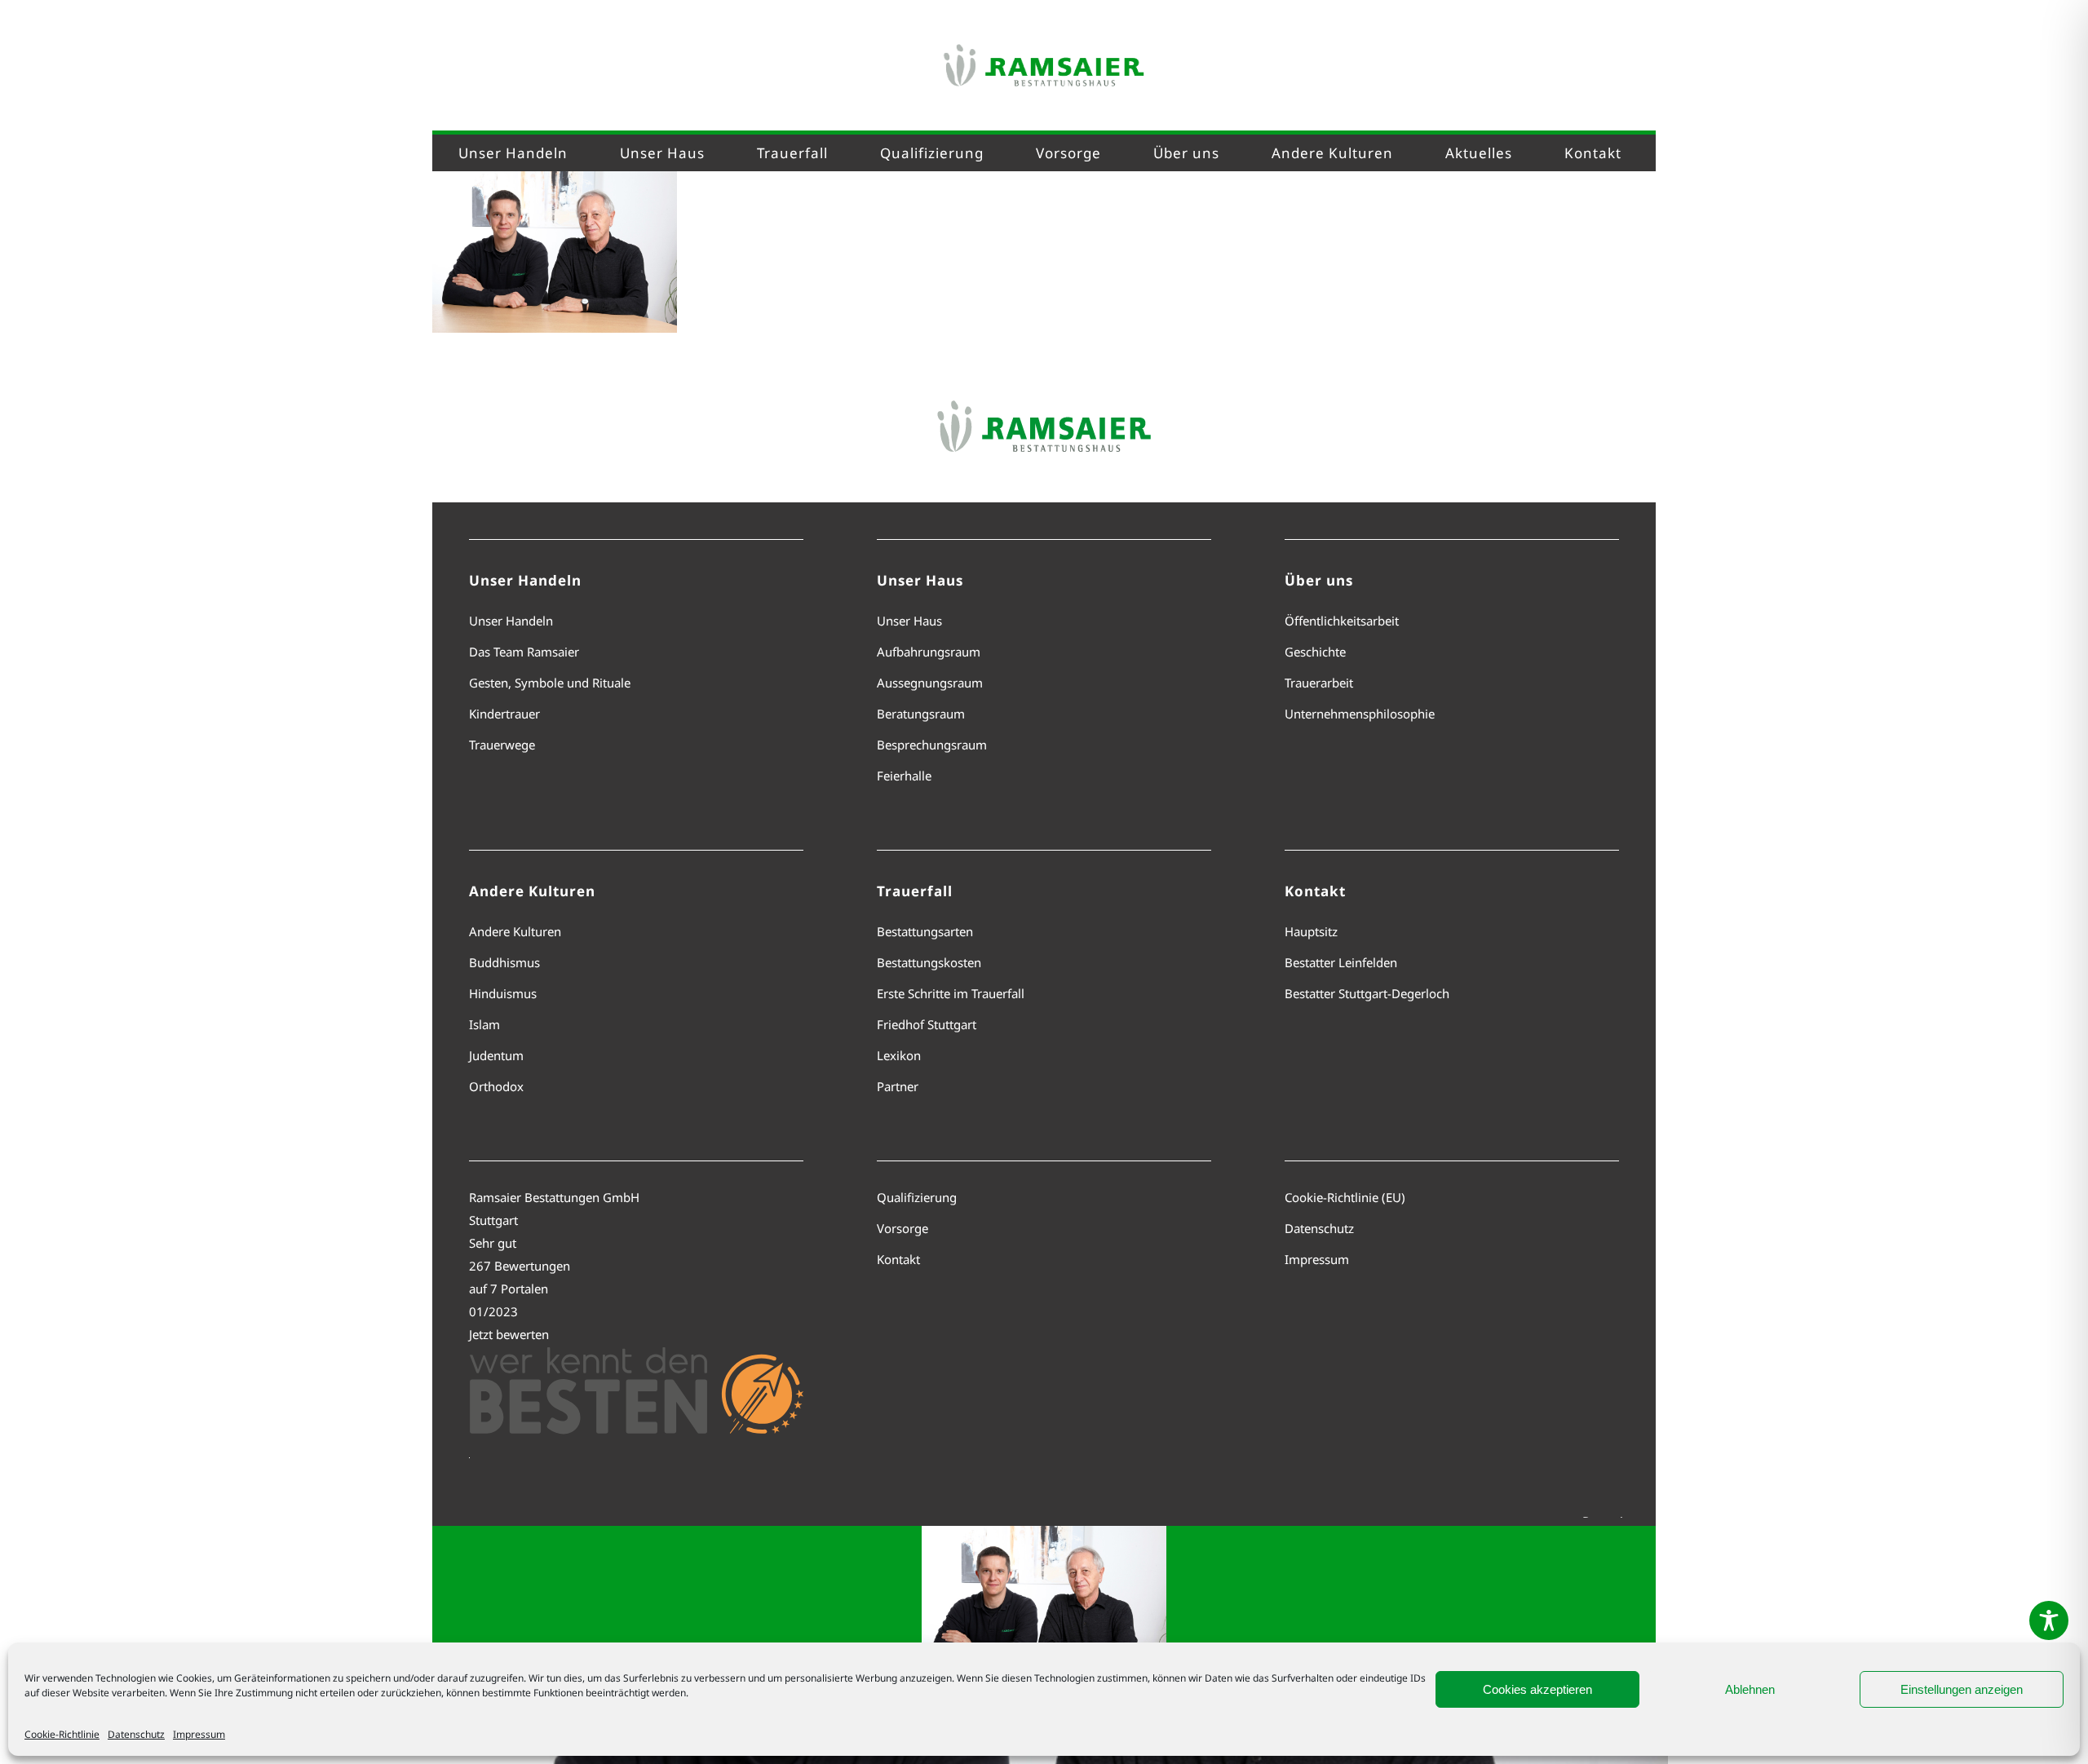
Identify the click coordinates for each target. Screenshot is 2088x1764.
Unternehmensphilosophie (1360, 714)
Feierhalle (904, 776)
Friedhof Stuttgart (927, 1024)
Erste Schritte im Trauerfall (951, 993)
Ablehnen (1750, 1689)
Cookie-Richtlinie (62, 1734)
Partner (898, 1086)
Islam (484, 1024)
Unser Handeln (511, 621)
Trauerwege (502, 745)
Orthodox (496, 1086)
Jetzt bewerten (509, 1334)
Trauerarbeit (1319, 683)
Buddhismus (504, 962)
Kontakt (898, 1259)
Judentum (496, 1055)
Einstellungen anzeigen (1962, 1689)
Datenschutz (136, 1734)
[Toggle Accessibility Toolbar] (2049, 1620)
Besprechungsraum (932, 745)
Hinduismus (503, 993)
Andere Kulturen (515, 931)
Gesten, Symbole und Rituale (550, 683)
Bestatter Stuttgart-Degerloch (1367, 993)
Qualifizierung (917, 1197)
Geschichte (1315, 652)
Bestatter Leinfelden (1341, 962)
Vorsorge (902, 1228)
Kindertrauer (504, 714)
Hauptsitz (1311, 931)
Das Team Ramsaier (524, 652)
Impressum (199, 1734)
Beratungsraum (921, 714)
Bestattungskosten (929, 962)
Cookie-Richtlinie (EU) (1345, 1197)
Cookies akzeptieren (1537, 1689)
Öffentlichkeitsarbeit (1342, 621)
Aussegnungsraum (930, 683)
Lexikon (899, 1055)
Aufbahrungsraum (929, 652)
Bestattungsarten (925, 931)
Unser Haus (909, 621)
